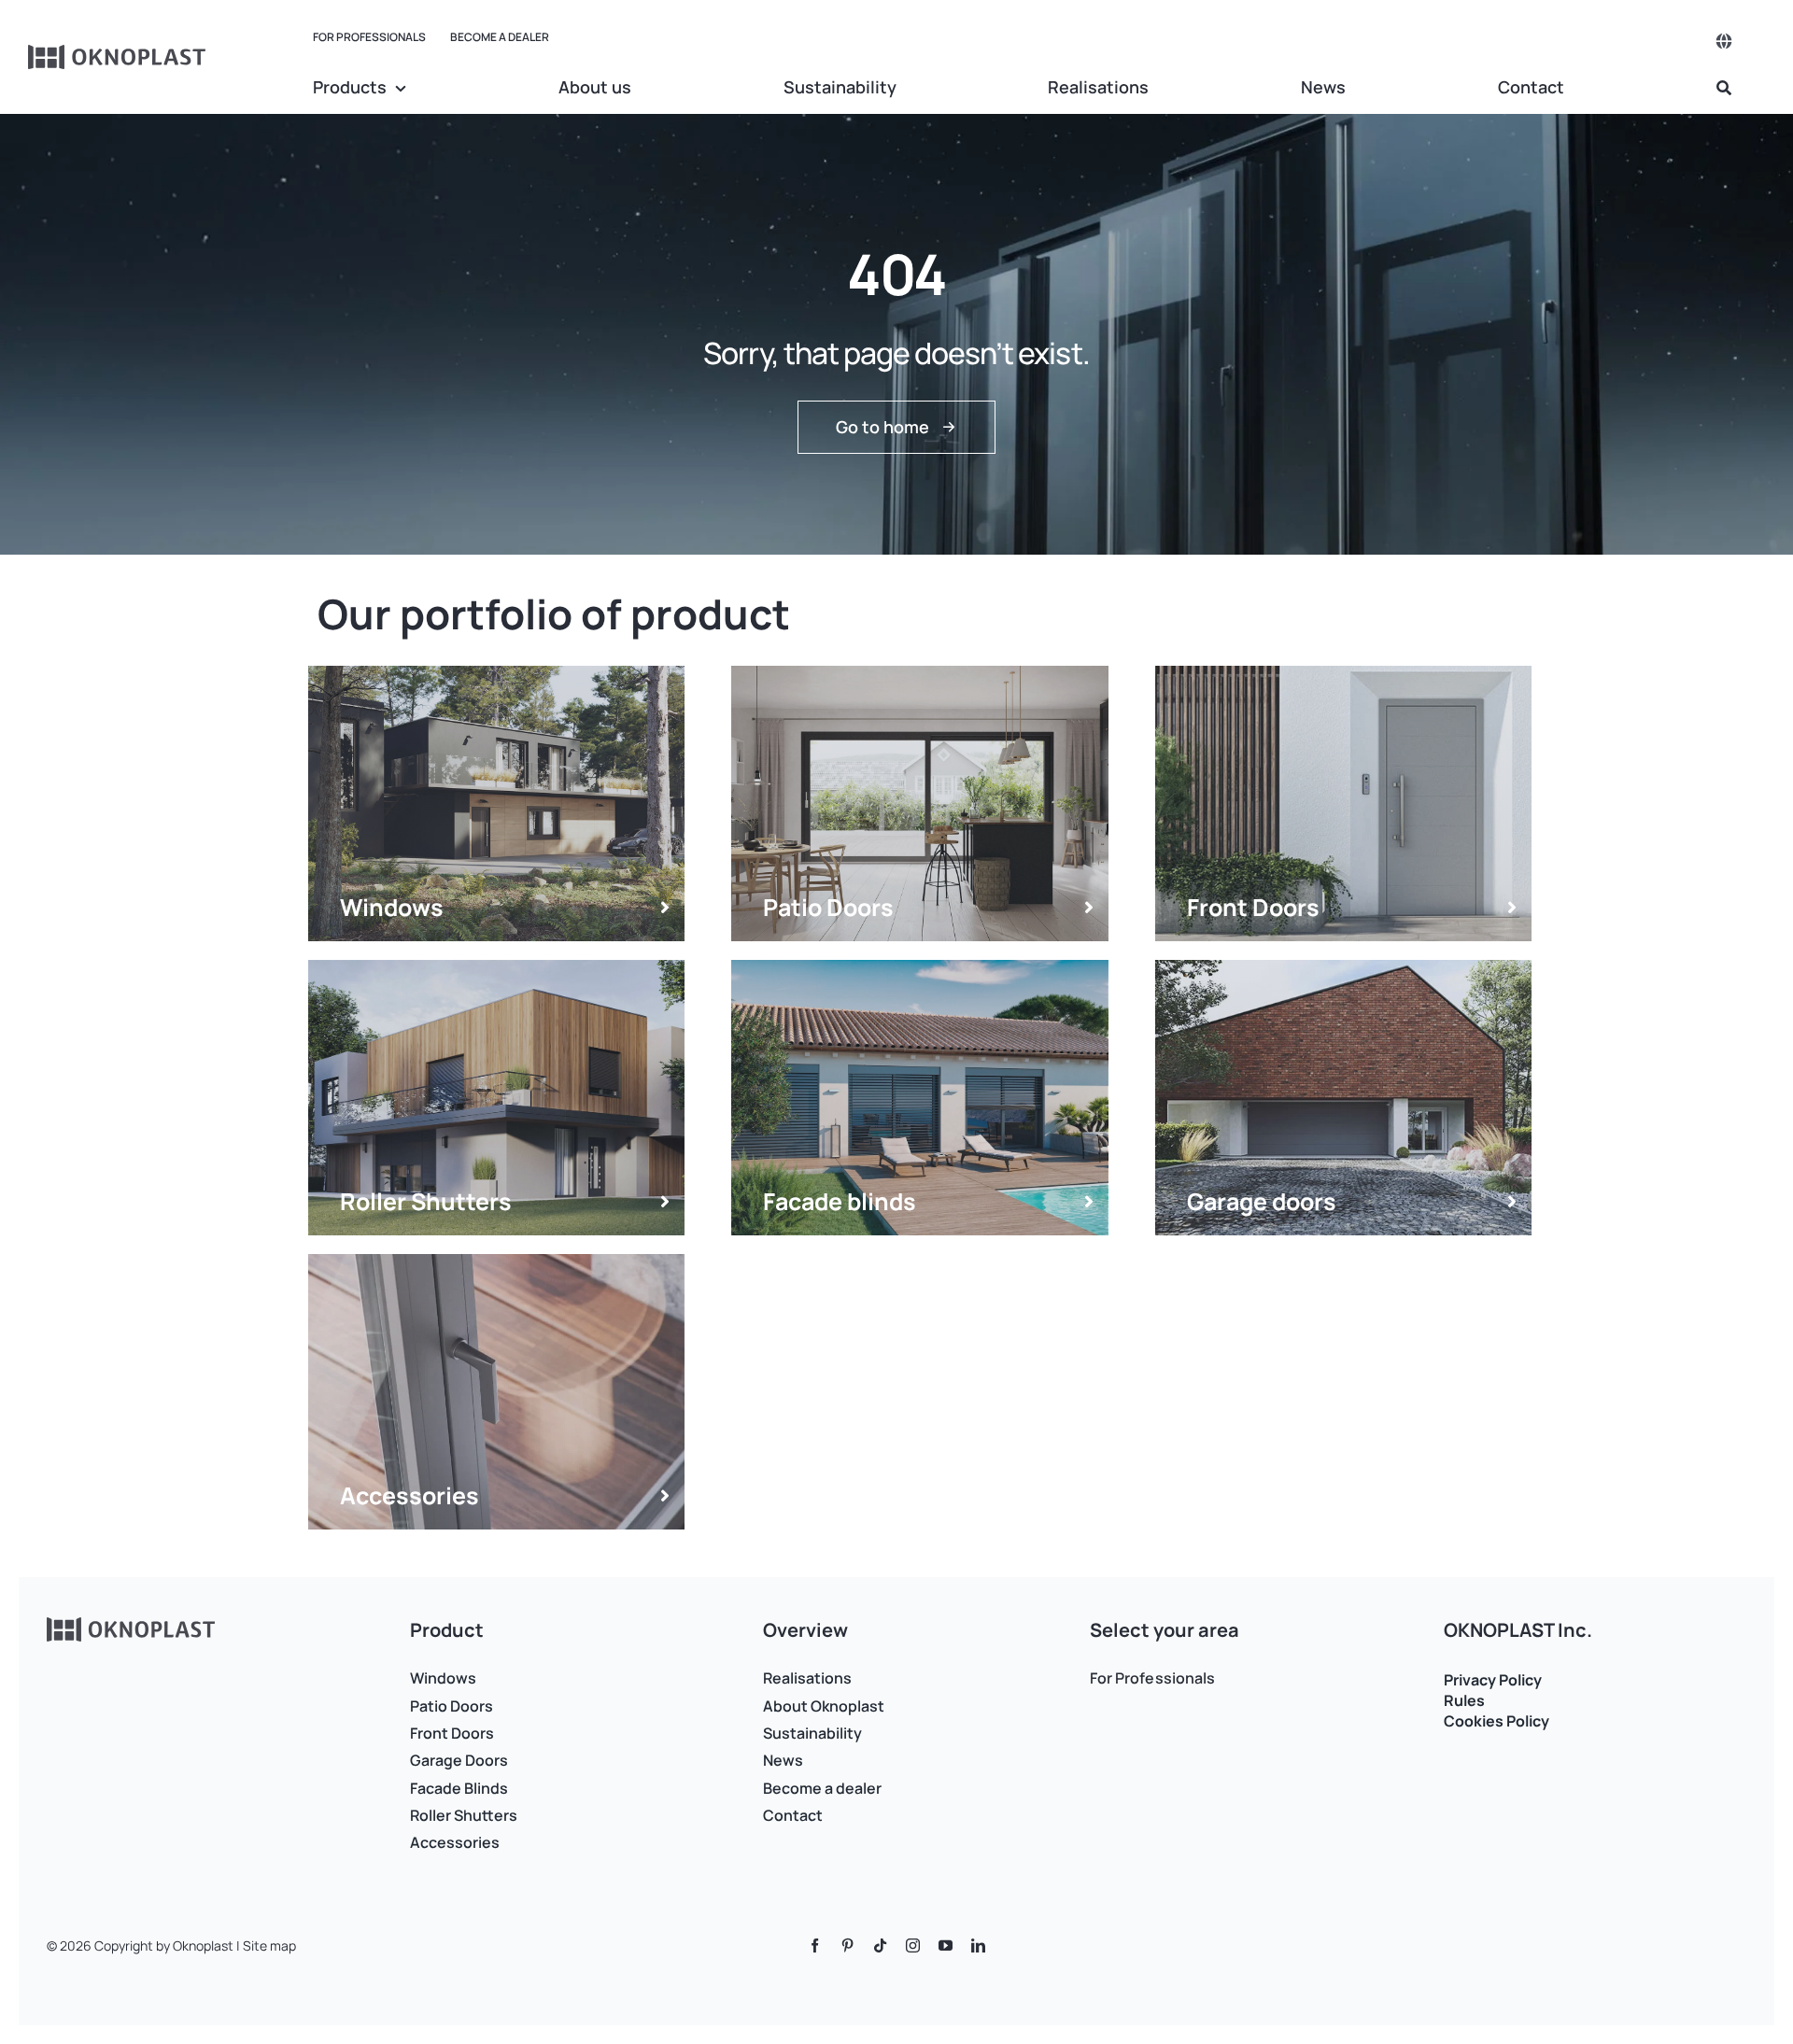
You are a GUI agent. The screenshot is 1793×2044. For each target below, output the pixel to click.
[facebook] (815, 1945)
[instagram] (913, 1945)
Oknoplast (203, 1945)
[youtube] (946, 1945)
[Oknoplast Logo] (118, 53)
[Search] (1724, 89)
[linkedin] (978, 1945)
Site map (269, 1945)
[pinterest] (847, 1945)
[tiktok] (880, 1945)
